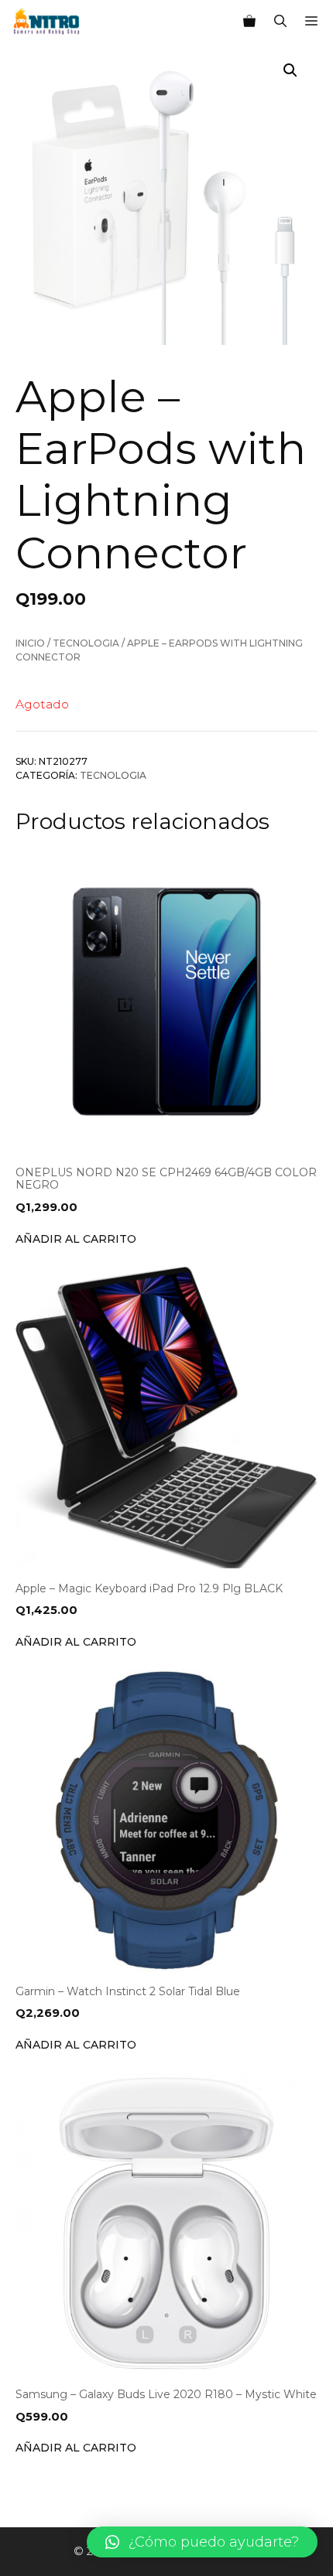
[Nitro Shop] (47, 22)
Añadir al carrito (76, 1239)
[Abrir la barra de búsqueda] (280, 22)
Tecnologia (86, 643)
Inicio (30, 643)
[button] (202, 2542)
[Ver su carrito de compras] (249, 22)
